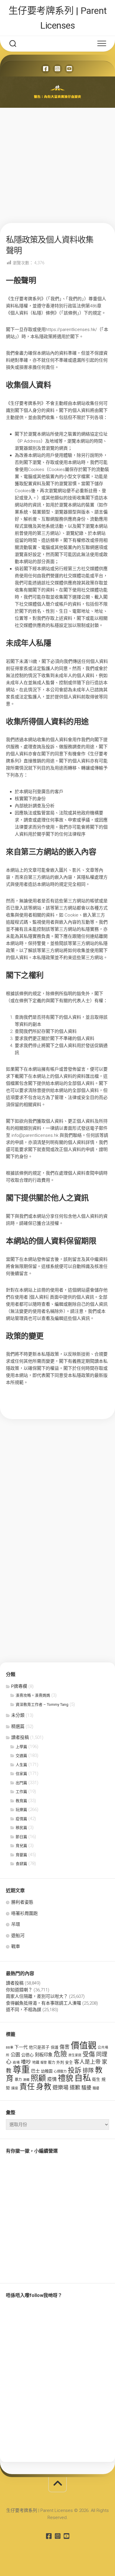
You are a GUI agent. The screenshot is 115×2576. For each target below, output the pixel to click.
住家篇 (21, 1774)
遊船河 (18, 1936)
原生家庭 (75, 2055)
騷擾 (86, 2088)
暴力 (18, 2080)
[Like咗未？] (46, 69)
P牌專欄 (19, 1686)
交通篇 (21, 1756)
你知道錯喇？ (19, 1990)
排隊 (88, 2071)
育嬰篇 (21, 1855)
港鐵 (26, 2080)
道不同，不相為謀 (24, 2010)
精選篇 (18, 1726)
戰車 (16, 1946)
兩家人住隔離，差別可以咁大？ (37, 1996)
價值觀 (84, 2046)
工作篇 (21, 1792)
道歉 (75, 2088)
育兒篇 (21, 1846)
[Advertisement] (57, 165)
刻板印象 (44, 2055)
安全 (69, 2062)
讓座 (15, 2088)
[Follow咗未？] (57, 69)
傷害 (65, 2047)
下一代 (21, 2047)
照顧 (38, 2078)
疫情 (52, 2079)
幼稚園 (47, 2071)
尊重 (21, 2070)
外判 (60, 2062)
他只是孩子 (39, 2047)
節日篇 (21, 1837)
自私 (83, 2078)
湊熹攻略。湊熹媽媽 (33, 1695)
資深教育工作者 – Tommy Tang (42, 1704)
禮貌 (65, 2078)
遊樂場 (60, 2087)
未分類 (18, 1715)
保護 (55, 2047)
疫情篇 (21, 1819)
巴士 (35, 2071)
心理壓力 (60, 2072)
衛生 (96, 2079)
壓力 (52, 2063)
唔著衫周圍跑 (24, 1913)
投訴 (75, 2070)
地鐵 (36, 2063)
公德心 (27, 2055)
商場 (16, 2063)
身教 (44, 2087)
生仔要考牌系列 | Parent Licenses (58, 18)
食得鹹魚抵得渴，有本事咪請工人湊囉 (43, 2003)
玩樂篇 (21, 1810)
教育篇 (21, 1801)
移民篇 (21, 1828)
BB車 (10, 2047)
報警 (44, 2063)
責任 (27, 2087)
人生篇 (21, 1765)
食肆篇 (21, 1864)
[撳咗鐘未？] (69, 69)
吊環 (16, 1924)
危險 (60, 2054)
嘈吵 (26, 2062)
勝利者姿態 (22, 1902)
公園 (15, 2055)
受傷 (89, 2054)
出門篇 (21, 1783)
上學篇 (21, 1747)
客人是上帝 (87, 2062)
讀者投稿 (20, 1737)
